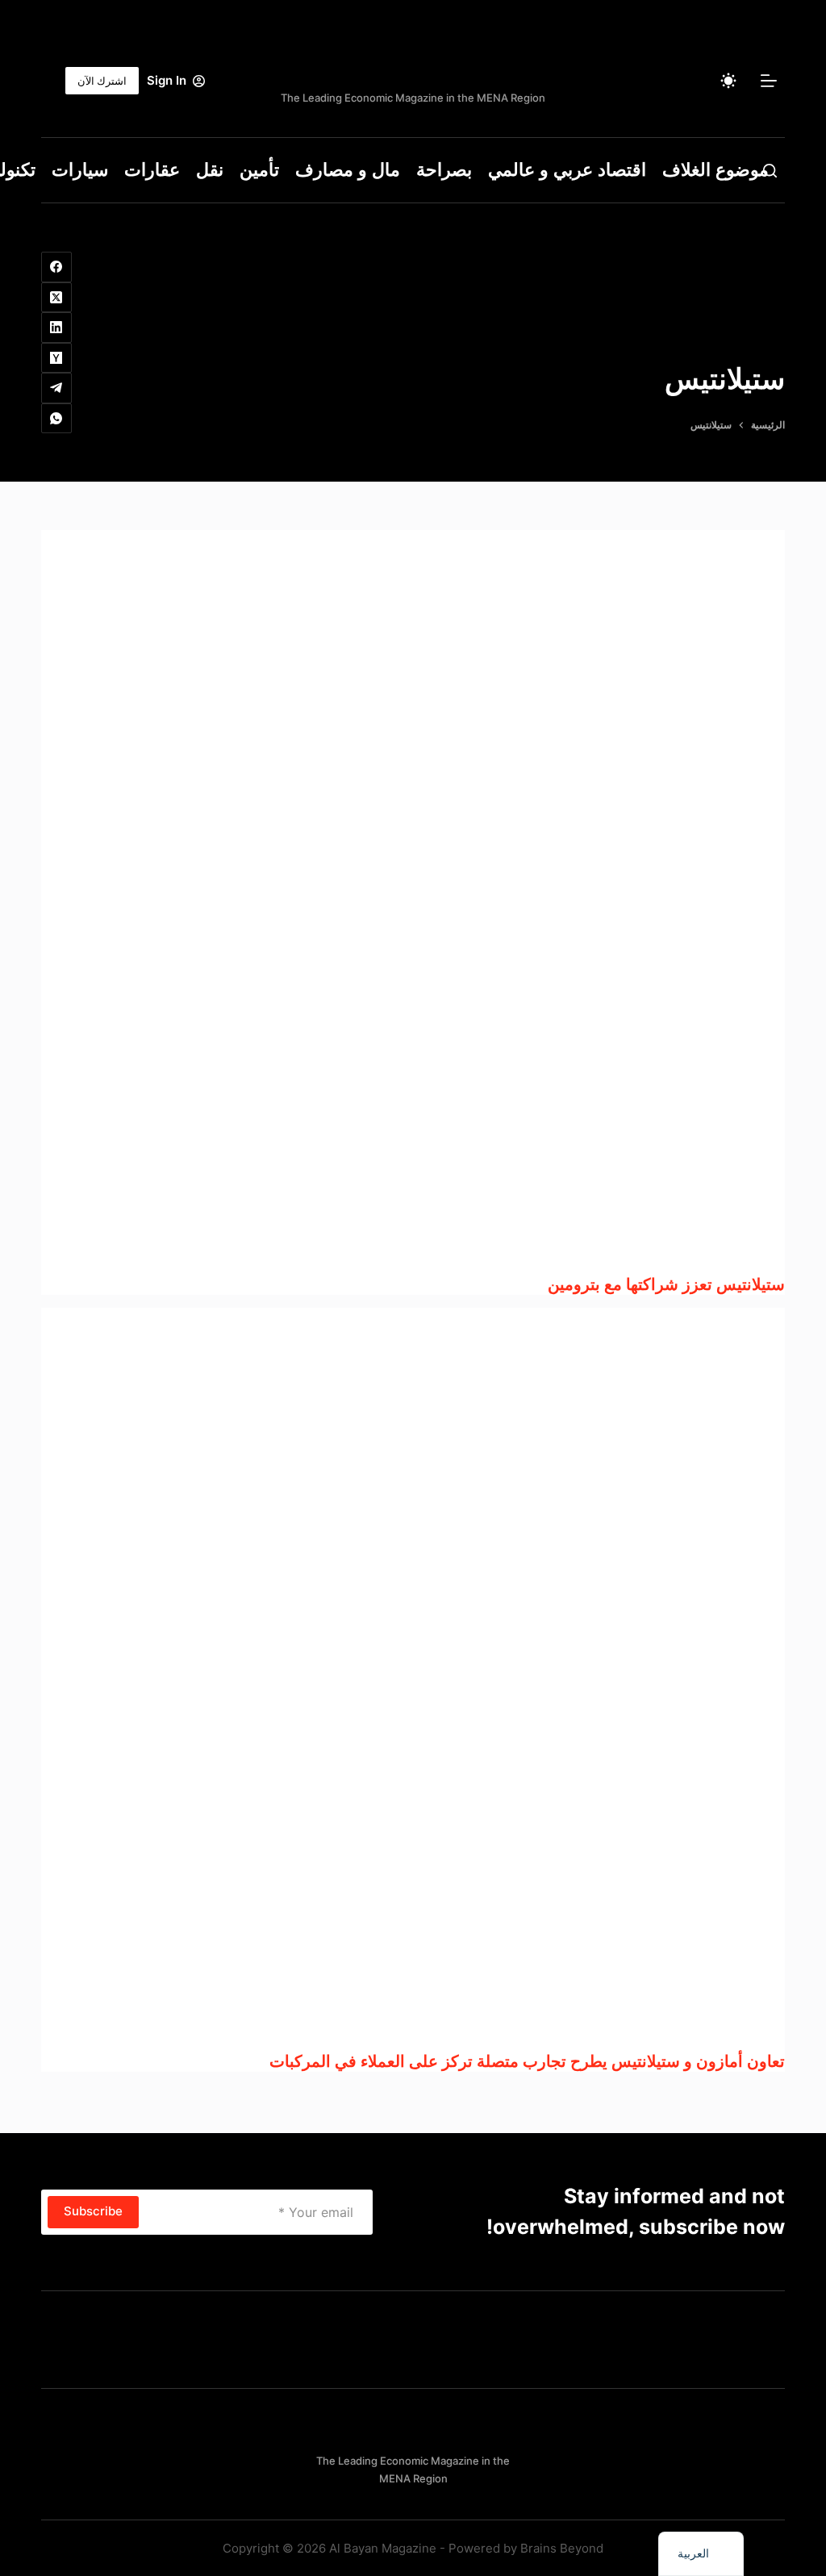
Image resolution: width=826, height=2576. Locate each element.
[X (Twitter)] (56, 298)
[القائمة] (769, 81)
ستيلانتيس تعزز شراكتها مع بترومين (666, 1284)
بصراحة (444, 170)
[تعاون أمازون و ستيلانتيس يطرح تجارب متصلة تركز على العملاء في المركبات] (413, 1680)
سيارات (80, 170)
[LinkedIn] (56, 328)
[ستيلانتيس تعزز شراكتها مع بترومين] (413, 902)
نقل (210, 170)
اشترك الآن (102, 81)
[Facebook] (56, 267)
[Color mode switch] (728, 81)
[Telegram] (56, 388)
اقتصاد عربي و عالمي (567, 170)
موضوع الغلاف (715, 170)
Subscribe (93, 2211)
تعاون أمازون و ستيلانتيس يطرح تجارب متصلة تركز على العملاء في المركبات (527, 2061)
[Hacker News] (56, 358)
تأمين (259, 170)
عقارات (152, 170)
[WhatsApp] (56, 419)
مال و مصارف (348, 170)
